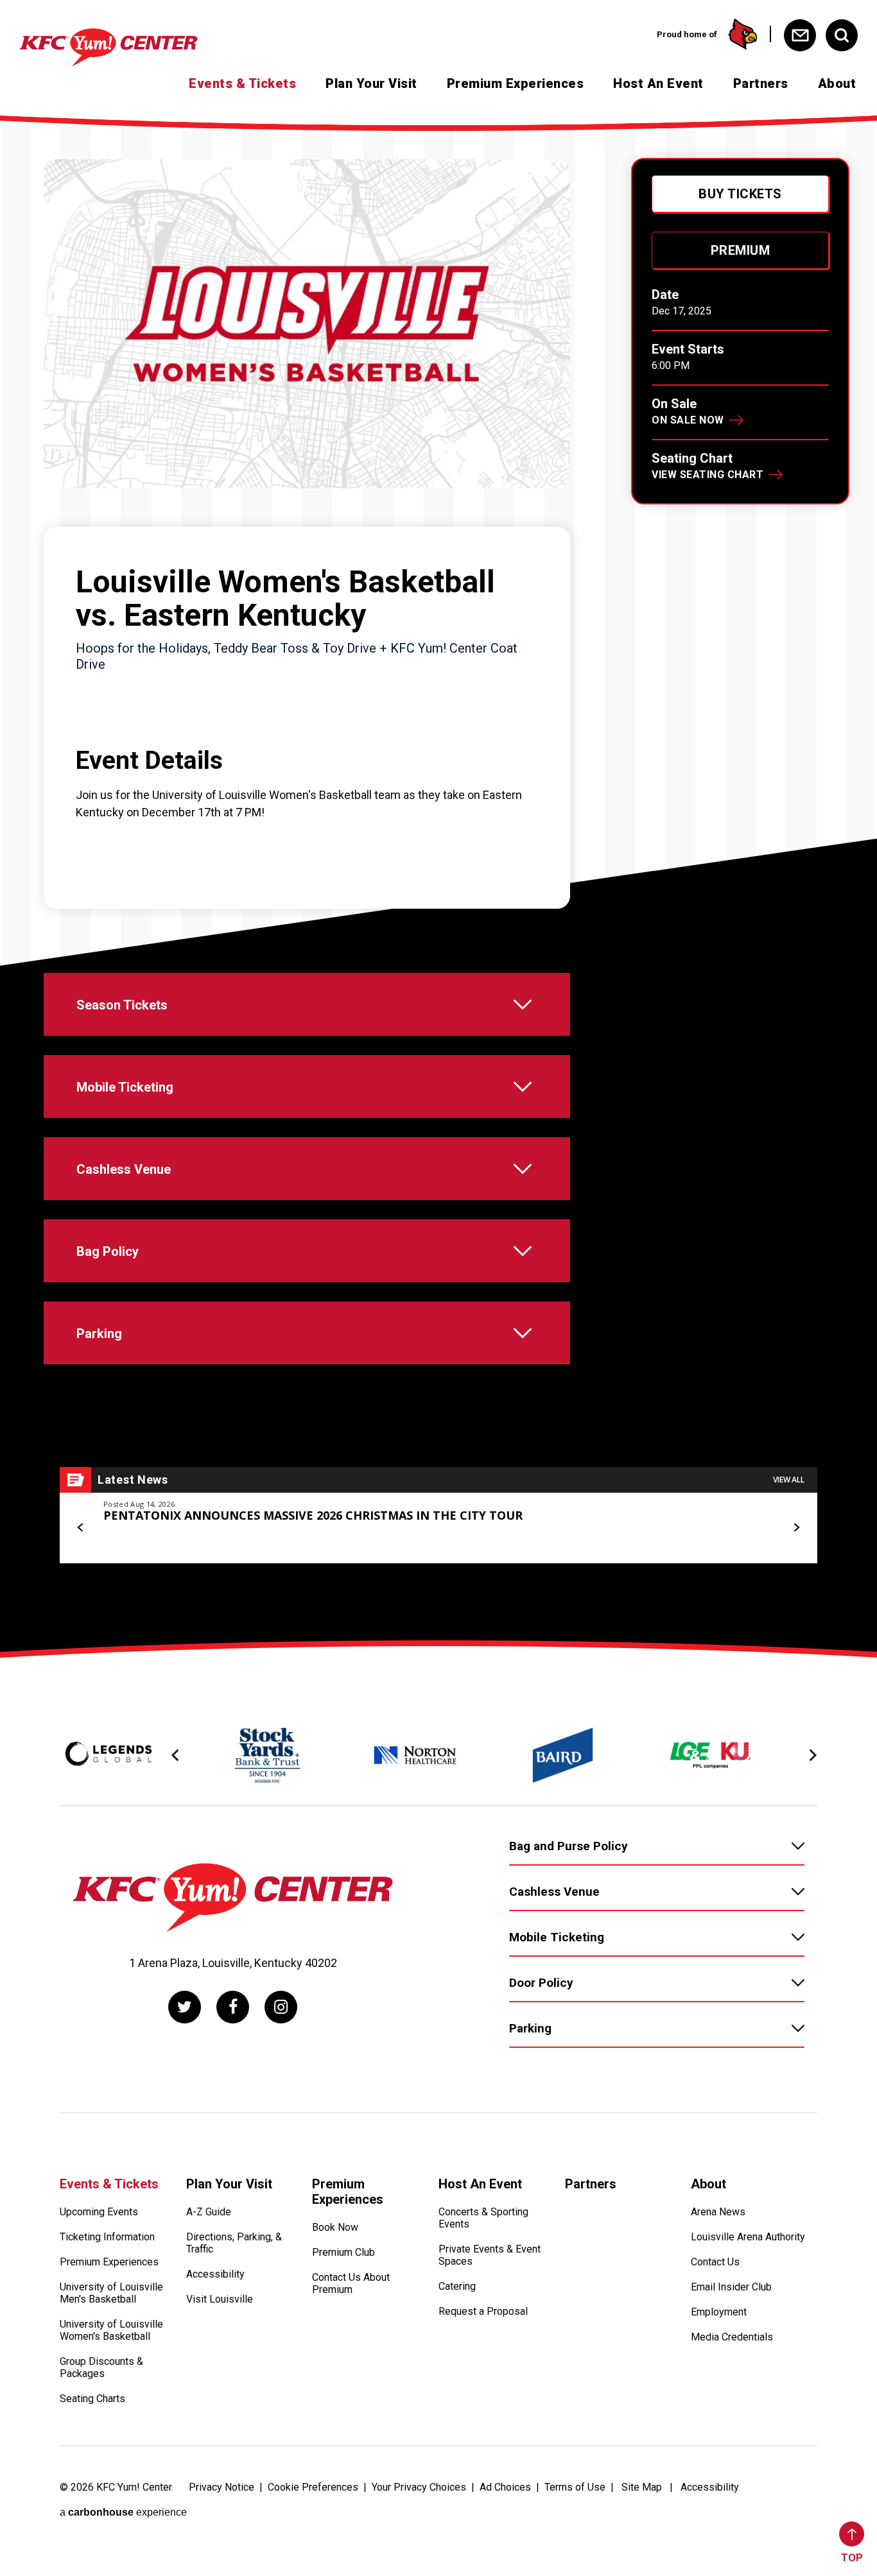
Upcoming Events (99, 2212)
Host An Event (658, 83)
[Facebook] (233, 2007)
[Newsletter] (800, 35)
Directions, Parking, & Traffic (234, 2243)
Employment (719, 2312)
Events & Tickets (242, 83)
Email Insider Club (731, 2287)
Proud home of (687, 34)
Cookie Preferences (313, 2487)
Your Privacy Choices (419, 2487)
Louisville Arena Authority (748, 2237)
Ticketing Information (107, 2237)
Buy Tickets (740, 194)
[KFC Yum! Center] (131, 47)
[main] (438, 880)
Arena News (718, 2212)
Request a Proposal (483, 2311)
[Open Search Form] (842, 35)
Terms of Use (575, 2487)
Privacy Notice (221, 2487)
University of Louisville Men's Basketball (111, 2293)
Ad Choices (505, 2487)
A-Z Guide (209, 2212)
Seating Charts (92, 2399)
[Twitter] (185, 2007)
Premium (741, 250)
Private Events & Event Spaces (490, 2255)
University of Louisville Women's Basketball (111, 2330)
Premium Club (343, 2252)
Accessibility (215, 2274)
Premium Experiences (516, 83)
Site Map (642, 2487)
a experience (123, 2512)
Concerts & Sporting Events (483, 2218)
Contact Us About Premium (351, 2283)
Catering (457, 2286)
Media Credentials (732, 2337)
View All (789, 1480)
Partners (761, 83)
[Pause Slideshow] (801, 1720)
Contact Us (715, 2262)
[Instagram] (281, 2007)
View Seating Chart (708, 475)
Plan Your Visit (371, 83)
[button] (81, 1527)
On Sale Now (688, 420)
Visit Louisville (220, 2299)
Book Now (335, 2227)
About (837, 83)
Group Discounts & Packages (101, 2367)
